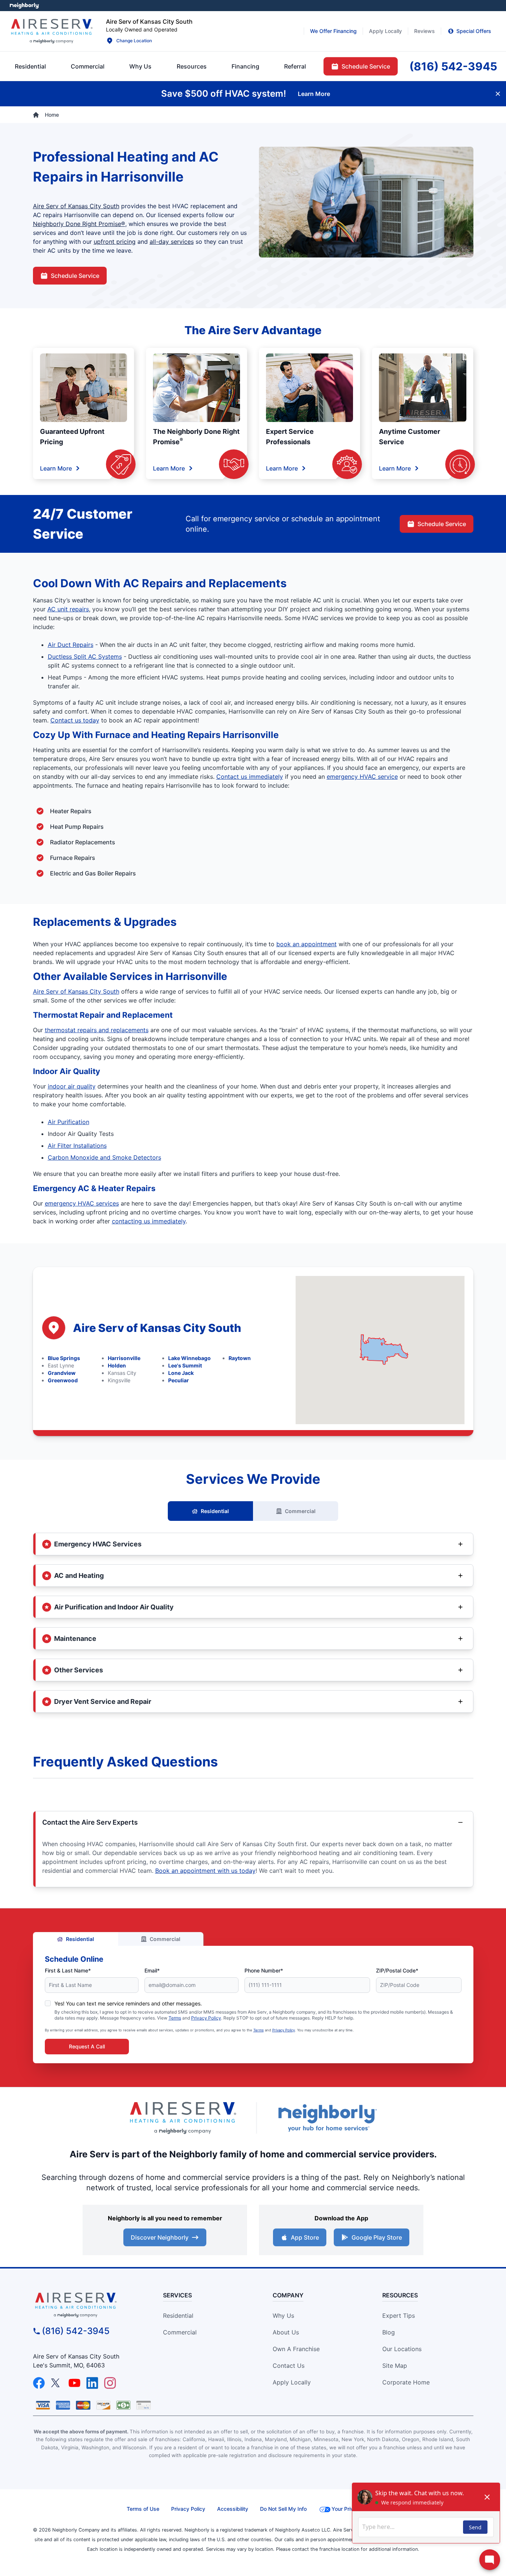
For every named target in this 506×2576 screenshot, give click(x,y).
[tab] (140, 66)
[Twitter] (57, 2383)
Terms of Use (143, 2509)
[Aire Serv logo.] (51, 31)
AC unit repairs (68, 609)
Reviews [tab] (425, 31)
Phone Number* (264, 1970)
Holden (117, 1365)
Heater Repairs (71, 811)
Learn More (56, 468)
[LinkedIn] (92, 2383)
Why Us (283, 2316)
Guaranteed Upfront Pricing (72, 437)
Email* (152, 1970)
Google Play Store (377, 2237)
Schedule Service (75, 276)
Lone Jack (181, 1373)
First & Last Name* (68, 1970)
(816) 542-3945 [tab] (453, 66)
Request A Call (87, 2046)
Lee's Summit (185, 1365)
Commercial (300, 1511)
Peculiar (179, 1380)
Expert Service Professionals (290, 437)
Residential (215, 1511)
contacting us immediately (149, 1221)
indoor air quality (72, 1086)
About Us (286, 2332)
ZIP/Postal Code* (397, 1970)
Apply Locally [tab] (385, 31)
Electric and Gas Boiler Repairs (93, 873)
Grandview (62, 1373)
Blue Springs (64, 1358)
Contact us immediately (250, 777)
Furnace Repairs (73, 858)
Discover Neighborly (160, 2237)
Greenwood (63, 1380)
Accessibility (233, 2509)
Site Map (395, 2366)
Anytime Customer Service (410, 437)
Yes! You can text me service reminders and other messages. (128, 2003)
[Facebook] (39, 2383)
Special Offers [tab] (474, 31)
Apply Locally (292, 2382)
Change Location (134, 41)
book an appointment (307, 944)
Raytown (240, 1358)
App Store (305, 2237)
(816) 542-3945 (76, 2331)
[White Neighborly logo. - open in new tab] (24, 6)
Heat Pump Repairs (77, 827)
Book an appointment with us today (205, 1871)
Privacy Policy (206, 2018)
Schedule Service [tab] (366, 66)
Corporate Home (406, 2382)
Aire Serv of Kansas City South (76, 206)
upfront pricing (115, 242)
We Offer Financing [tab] (333, 31)
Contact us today (75, 720)
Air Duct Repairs (71, 645)
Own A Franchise (296, 2349)
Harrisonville (124, 1358)
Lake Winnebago (189, 1358)
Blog (389, 2332)
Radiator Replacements (83, 842)
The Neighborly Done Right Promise (196, 437)
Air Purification (69, 1122)
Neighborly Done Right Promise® (79, 224)
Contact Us (289, 2366)
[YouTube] (74, 2383)
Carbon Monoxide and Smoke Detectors (104, 1157)
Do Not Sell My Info (283, 2509)
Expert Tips (399, 2316)
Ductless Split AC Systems (85, 657)
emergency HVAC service (362, 777)
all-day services (172, 242)
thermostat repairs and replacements (97, 1030)
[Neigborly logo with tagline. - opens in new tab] (327, 2118)
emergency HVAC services (82, 1203)
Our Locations (402, 2349)
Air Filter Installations (77, 1146)
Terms (175, 2018)
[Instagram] (110, 2383)
